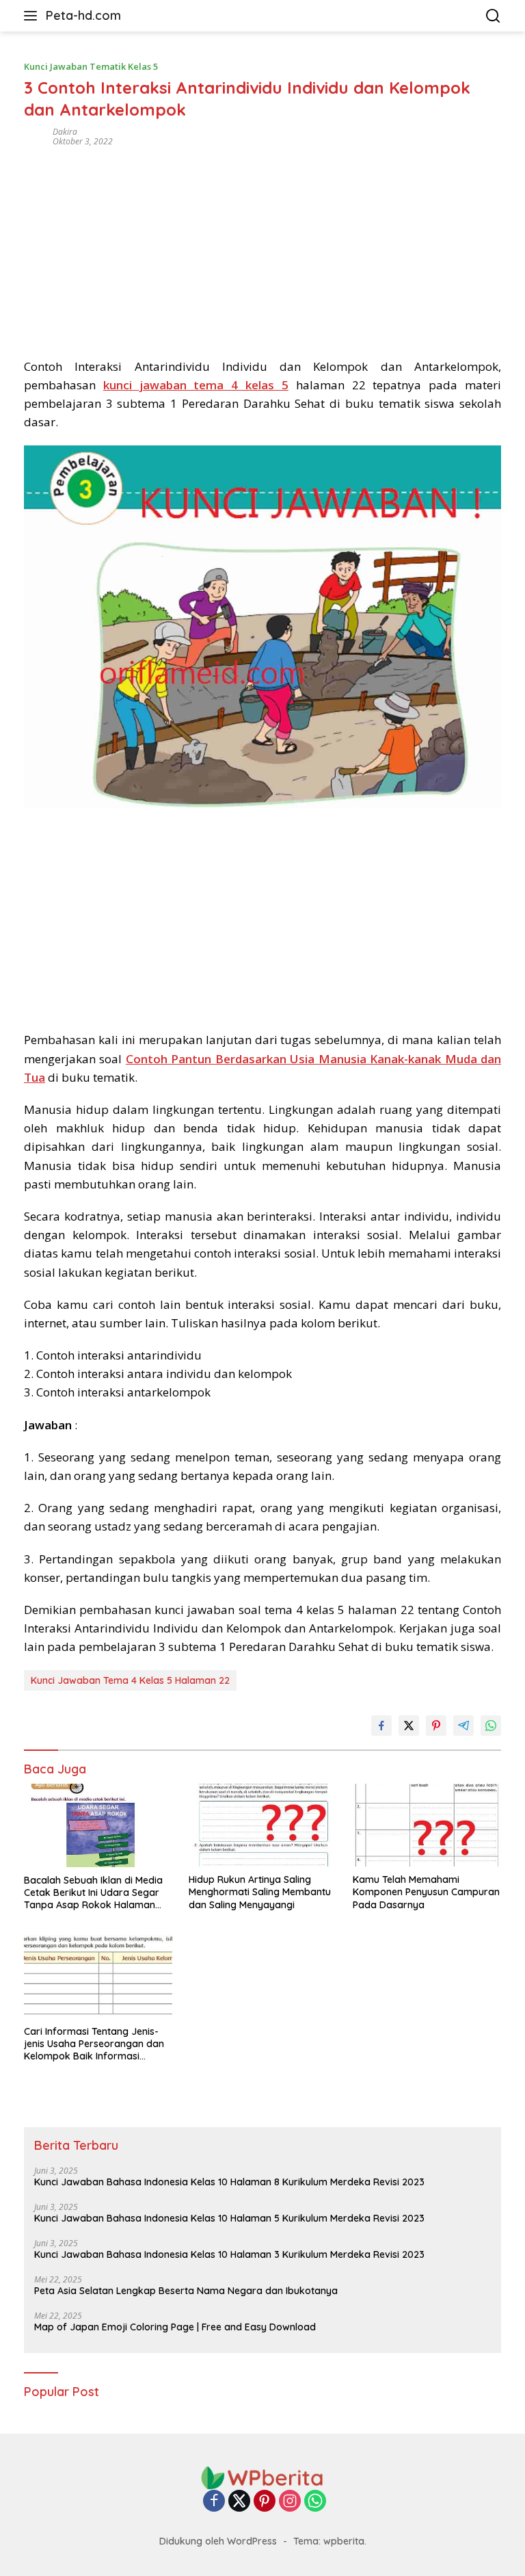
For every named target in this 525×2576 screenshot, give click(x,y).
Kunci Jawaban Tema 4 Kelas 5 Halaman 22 (130, 1680)
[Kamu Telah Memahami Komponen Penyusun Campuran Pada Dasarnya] (427, 1825)
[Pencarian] (493, 16)
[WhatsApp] (315, 2502)
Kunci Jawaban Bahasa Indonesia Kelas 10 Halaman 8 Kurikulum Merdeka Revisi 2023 (229, 2182)
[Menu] (33, 16)
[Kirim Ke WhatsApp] (491, 1726)
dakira (65, 132)
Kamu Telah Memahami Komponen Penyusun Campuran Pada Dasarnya (426, 1892)
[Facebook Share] (381, 1726)
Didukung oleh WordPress (218, 2541)
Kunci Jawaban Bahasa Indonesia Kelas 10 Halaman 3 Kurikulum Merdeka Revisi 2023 (229, 2254)
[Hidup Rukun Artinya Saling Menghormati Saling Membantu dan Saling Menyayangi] (263, 1825)
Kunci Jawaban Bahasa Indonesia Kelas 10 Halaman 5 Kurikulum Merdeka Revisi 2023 (229, 2218)
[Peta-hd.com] (262, 2477)
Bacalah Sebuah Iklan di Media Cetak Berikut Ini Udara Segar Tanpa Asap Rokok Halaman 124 (93, 1893)
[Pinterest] (265, 2502)
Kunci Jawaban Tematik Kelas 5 (91, 66)
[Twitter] (239, 2502)
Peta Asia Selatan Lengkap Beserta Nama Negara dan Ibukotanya (186, 2291)
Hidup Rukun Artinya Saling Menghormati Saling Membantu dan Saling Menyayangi (260, 1892)
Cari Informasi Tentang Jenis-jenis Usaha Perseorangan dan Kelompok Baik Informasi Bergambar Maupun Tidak (94, 2044)
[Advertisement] (262, 248)
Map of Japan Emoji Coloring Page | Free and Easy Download (175, 2327)
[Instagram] (290, 2502)
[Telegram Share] (463, 1726)
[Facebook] (214, 2502)
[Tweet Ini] (409, 1726)
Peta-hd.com (83, 15)
